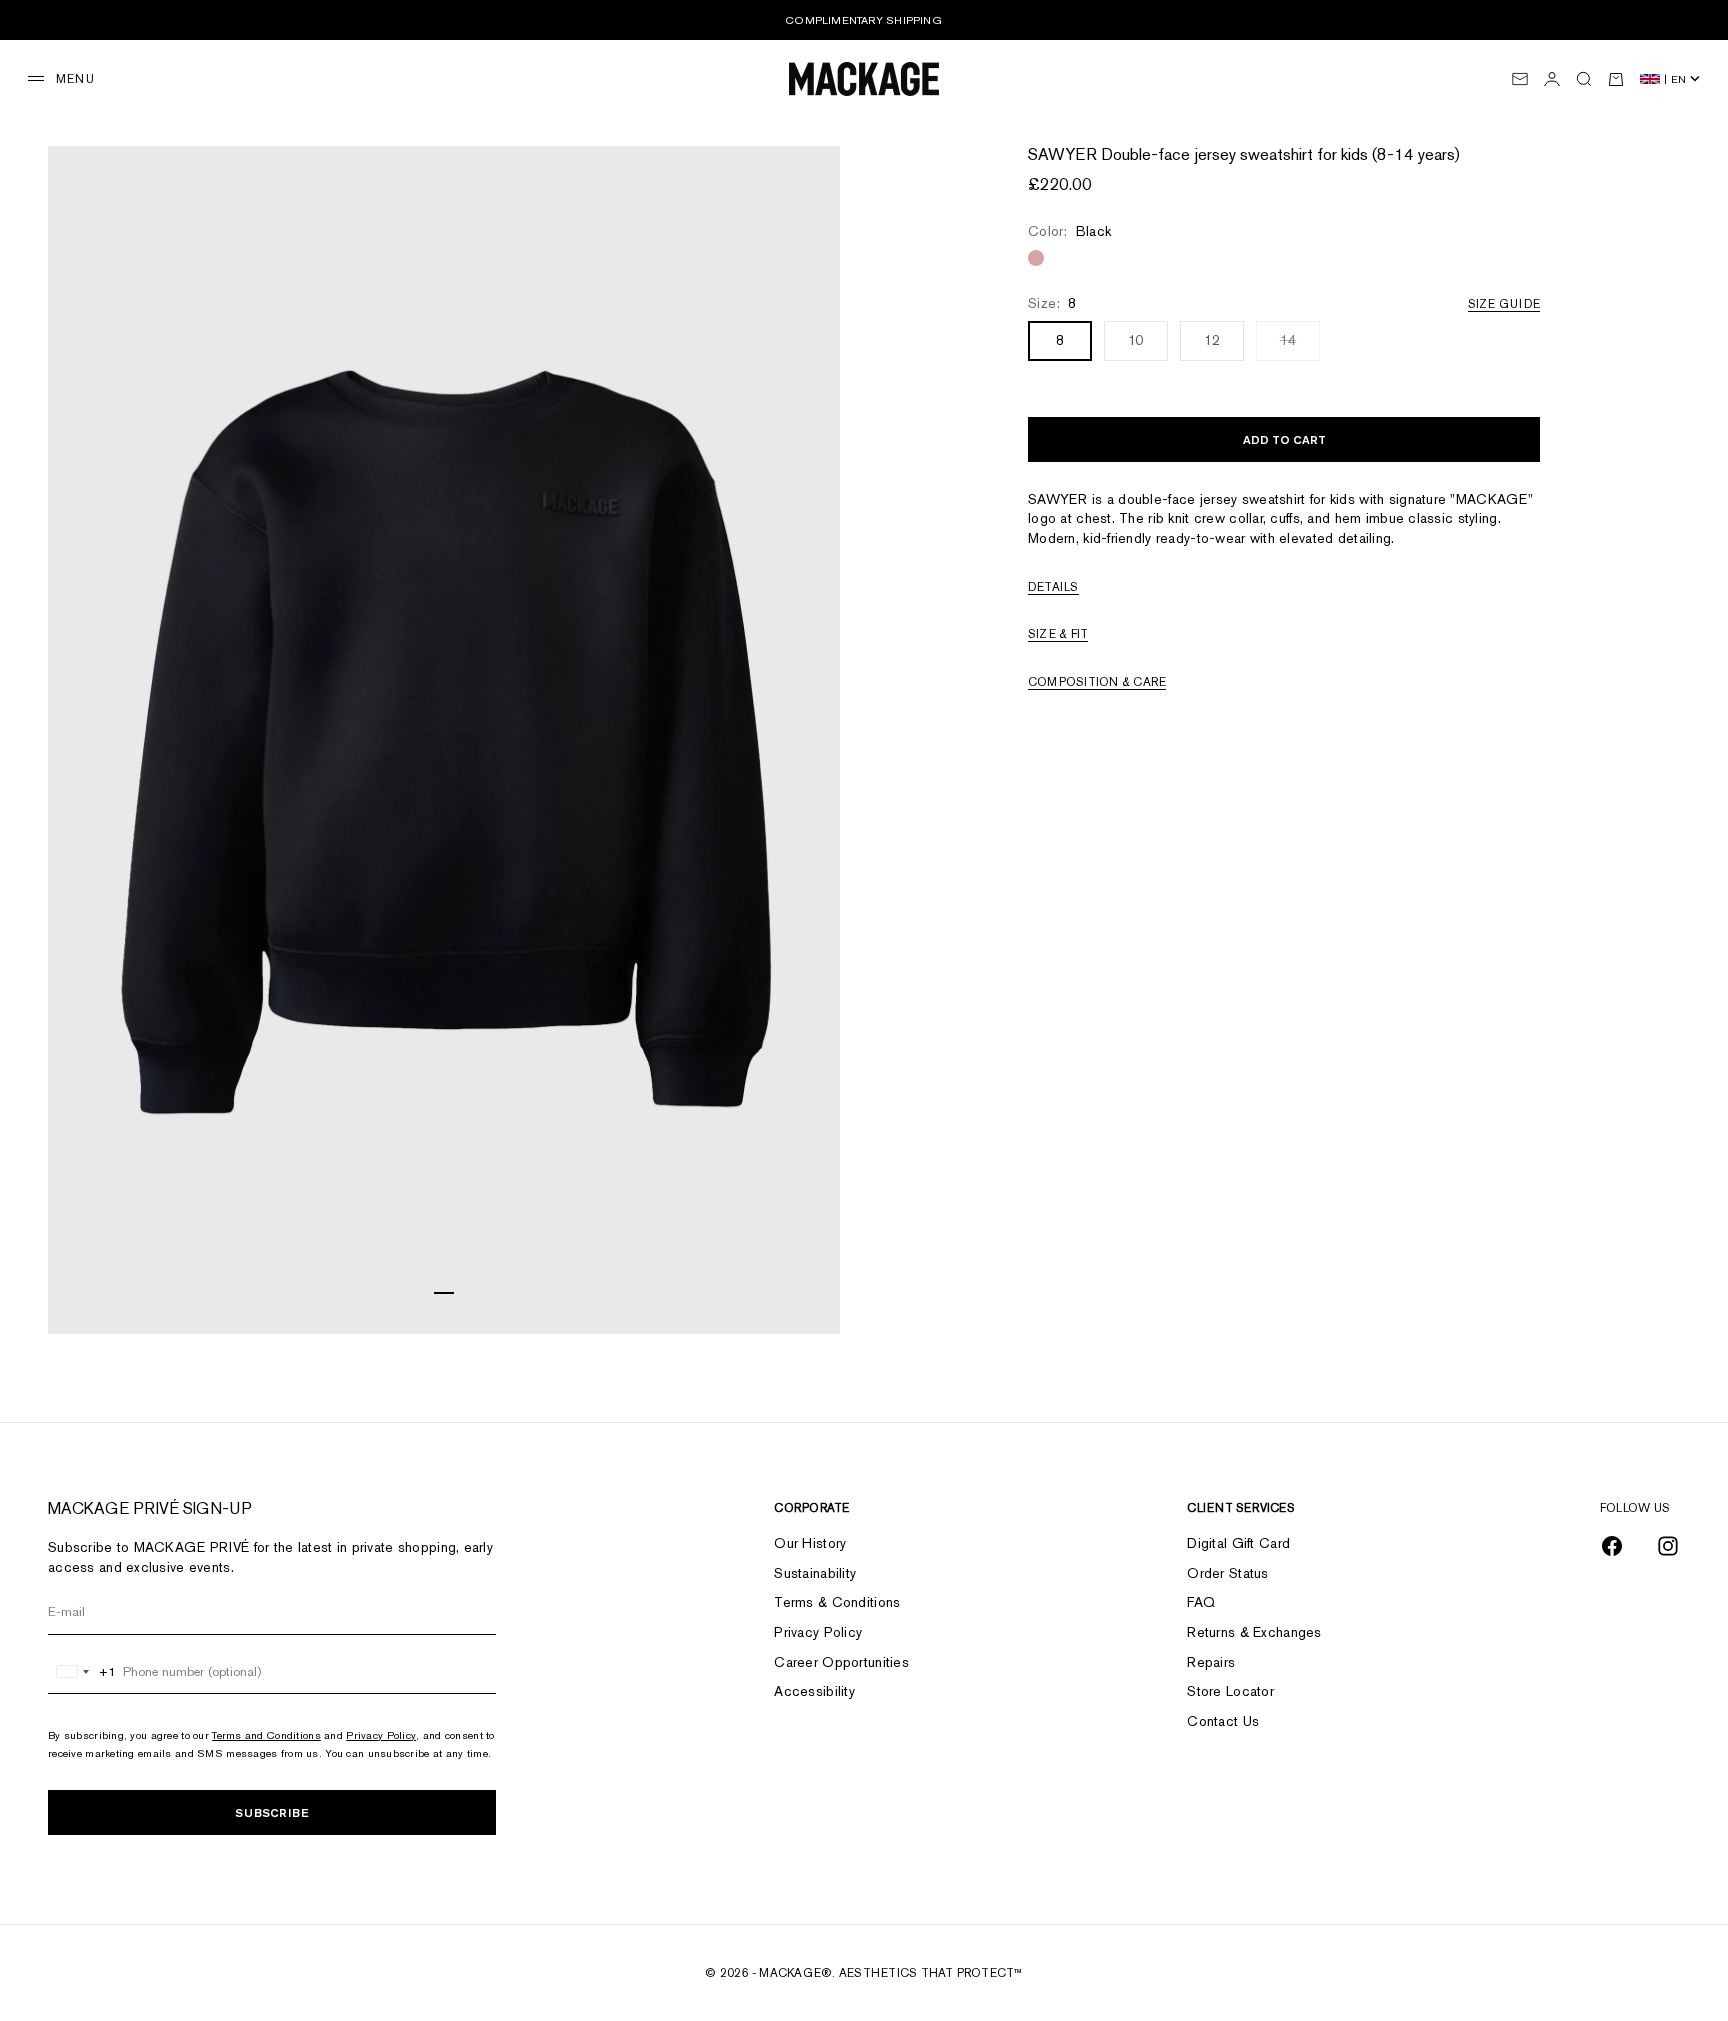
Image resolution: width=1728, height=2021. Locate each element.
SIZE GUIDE (1504, 304)
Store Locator (1230, 1691)
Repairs (1211, 1662)
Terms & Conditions (837, 1602)
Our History (810, 1543)
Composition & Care (1097, 682)
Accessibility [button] (814, 1691)
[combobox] (82, 1672)
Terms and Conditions (266, 1735)
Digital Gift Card (1238, 1543)
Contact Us (1223, 1721)
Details (1053, 587)
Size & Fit (1058, 635)
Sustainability (815, 1573)
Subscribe (272, 1812)
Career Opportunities (841, 1662)
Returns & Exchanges (1254, 1632)
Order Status (1227, 1573)
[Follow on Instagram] (1668, 1546)
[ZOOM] (800, 1294)
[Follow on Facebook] (1612, 1546)
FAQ (1201, 1602)
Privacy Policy (381, 1735)
